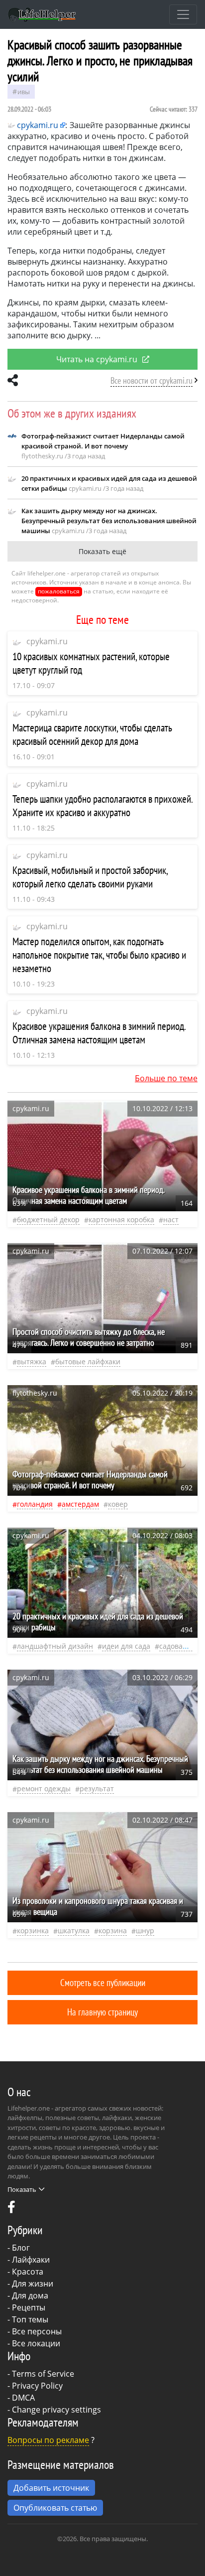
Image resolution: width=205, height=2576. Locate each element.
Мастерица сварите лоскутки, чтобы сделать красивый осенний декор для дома (92, 734)
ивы (24, 92)
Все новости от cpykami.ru (152, 380)
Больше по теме (166, 1078)
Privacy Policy (37, 2386)
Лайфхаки (31, 2260)
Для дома (30, 2295)
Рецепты (29, 2307)
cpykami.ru (47, 641)
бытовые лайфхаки (88, 1361)
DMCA (23, 2398)
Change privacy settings (56, 2410)
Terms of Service (43, 2374)
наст (171, 1219)
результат (97, 1789)
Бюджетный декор (48, 1219)
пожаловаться (59, 591)
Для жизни (33, 2284)
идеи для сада (126, 1646)
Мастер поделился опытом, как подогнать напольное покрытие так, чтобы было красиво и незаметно (99, 955)
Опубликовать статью (55, 2508)
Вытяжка (32, 1361)
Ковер (118, 1504)
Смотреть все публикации (103, 1982)
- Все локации (34, 2343)
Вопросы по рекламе (48, 2440)
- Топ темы (28, 2319)
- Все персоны (35, 2331)
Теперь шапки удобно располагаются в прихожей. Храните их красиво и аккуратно (102, 806)
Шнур (145, 1931)
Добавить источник (51, 2488)
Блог (21, 2248)
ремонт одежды (44, 1789)
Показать (22, 2189)
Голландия (35, 1504)
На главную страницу (102, 2012)
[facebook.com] (11, 2209)
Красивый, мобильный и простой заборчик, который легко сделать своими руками (90, 877)
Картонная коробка (121, 1219)
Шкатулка (74, 1931)
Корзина (113, 1931)
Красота (28, 2272)
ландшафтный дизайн (55, 1646)
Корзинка (33, 1931)
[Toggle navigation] (183, 14)
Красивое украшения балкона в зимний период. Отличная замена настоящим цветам (99, 1033)
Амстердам (80, 1504)
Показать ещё (102, 551)
